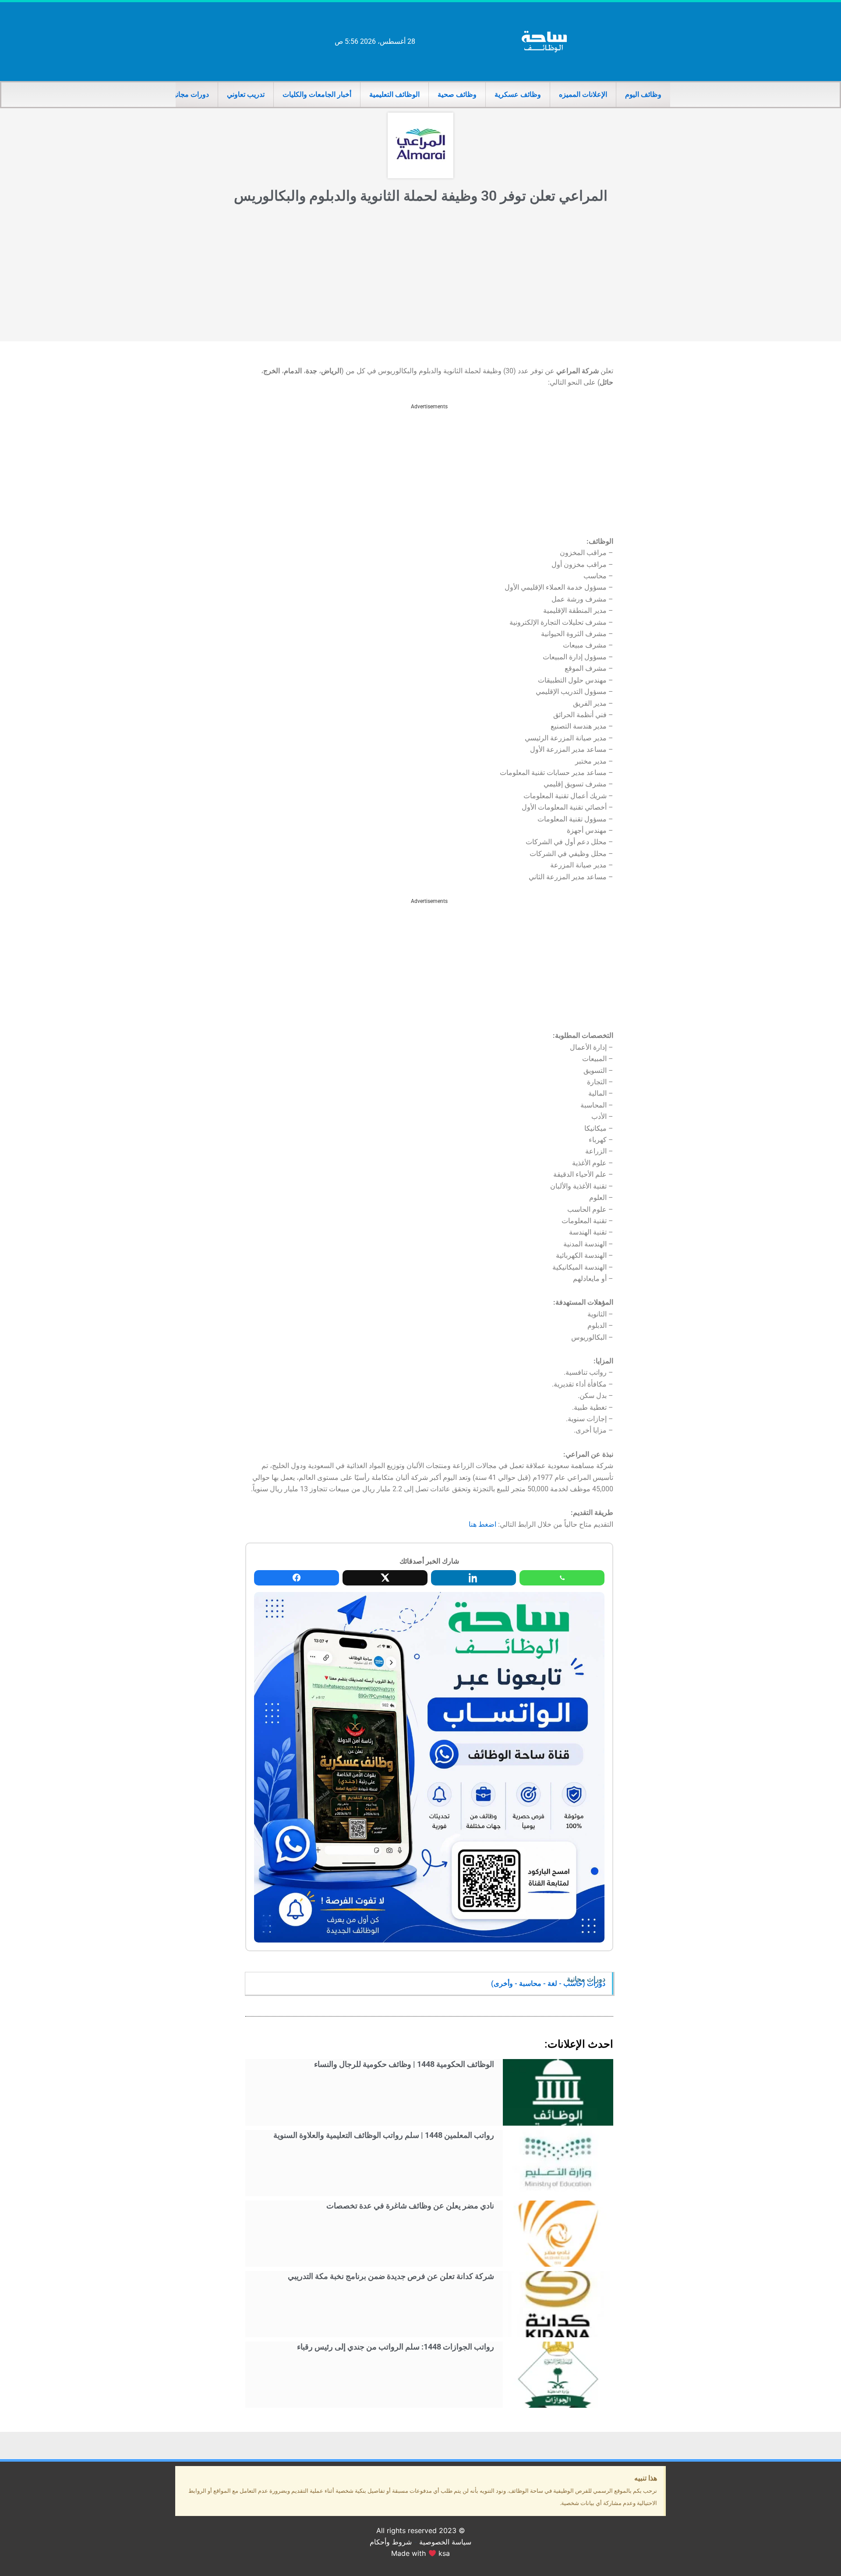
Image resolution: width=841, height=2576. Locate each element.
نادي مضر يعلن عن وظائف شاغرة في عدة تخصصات (410, 2206)
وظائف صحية (457, 94)
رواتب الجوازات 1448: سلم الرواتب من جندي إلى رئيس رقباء (396, 2347)
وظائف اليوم (643, 94)
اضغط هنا (482, 1524)
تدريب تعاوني (246, 94)
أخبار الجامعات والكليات (317, 94)
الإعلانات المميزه (583, 94)
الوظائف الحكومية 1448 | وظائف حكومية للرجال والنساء (404, 2064)
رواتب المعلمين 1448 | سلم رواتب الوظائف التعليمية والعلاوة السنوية (384, 2135)
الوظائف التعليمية (394, 94)
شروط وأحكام (391, 2542)
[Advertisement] (420, 276)
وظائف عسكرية (518, 94)
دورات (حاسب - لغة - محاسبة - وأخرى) (548, 1983)
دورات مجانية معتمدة (178, 94)
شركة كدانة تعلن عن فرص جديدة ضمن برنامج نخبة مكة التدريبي (391, 2276)
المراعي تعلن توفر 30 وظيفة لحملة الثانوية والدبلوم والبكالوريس (421, 196)
